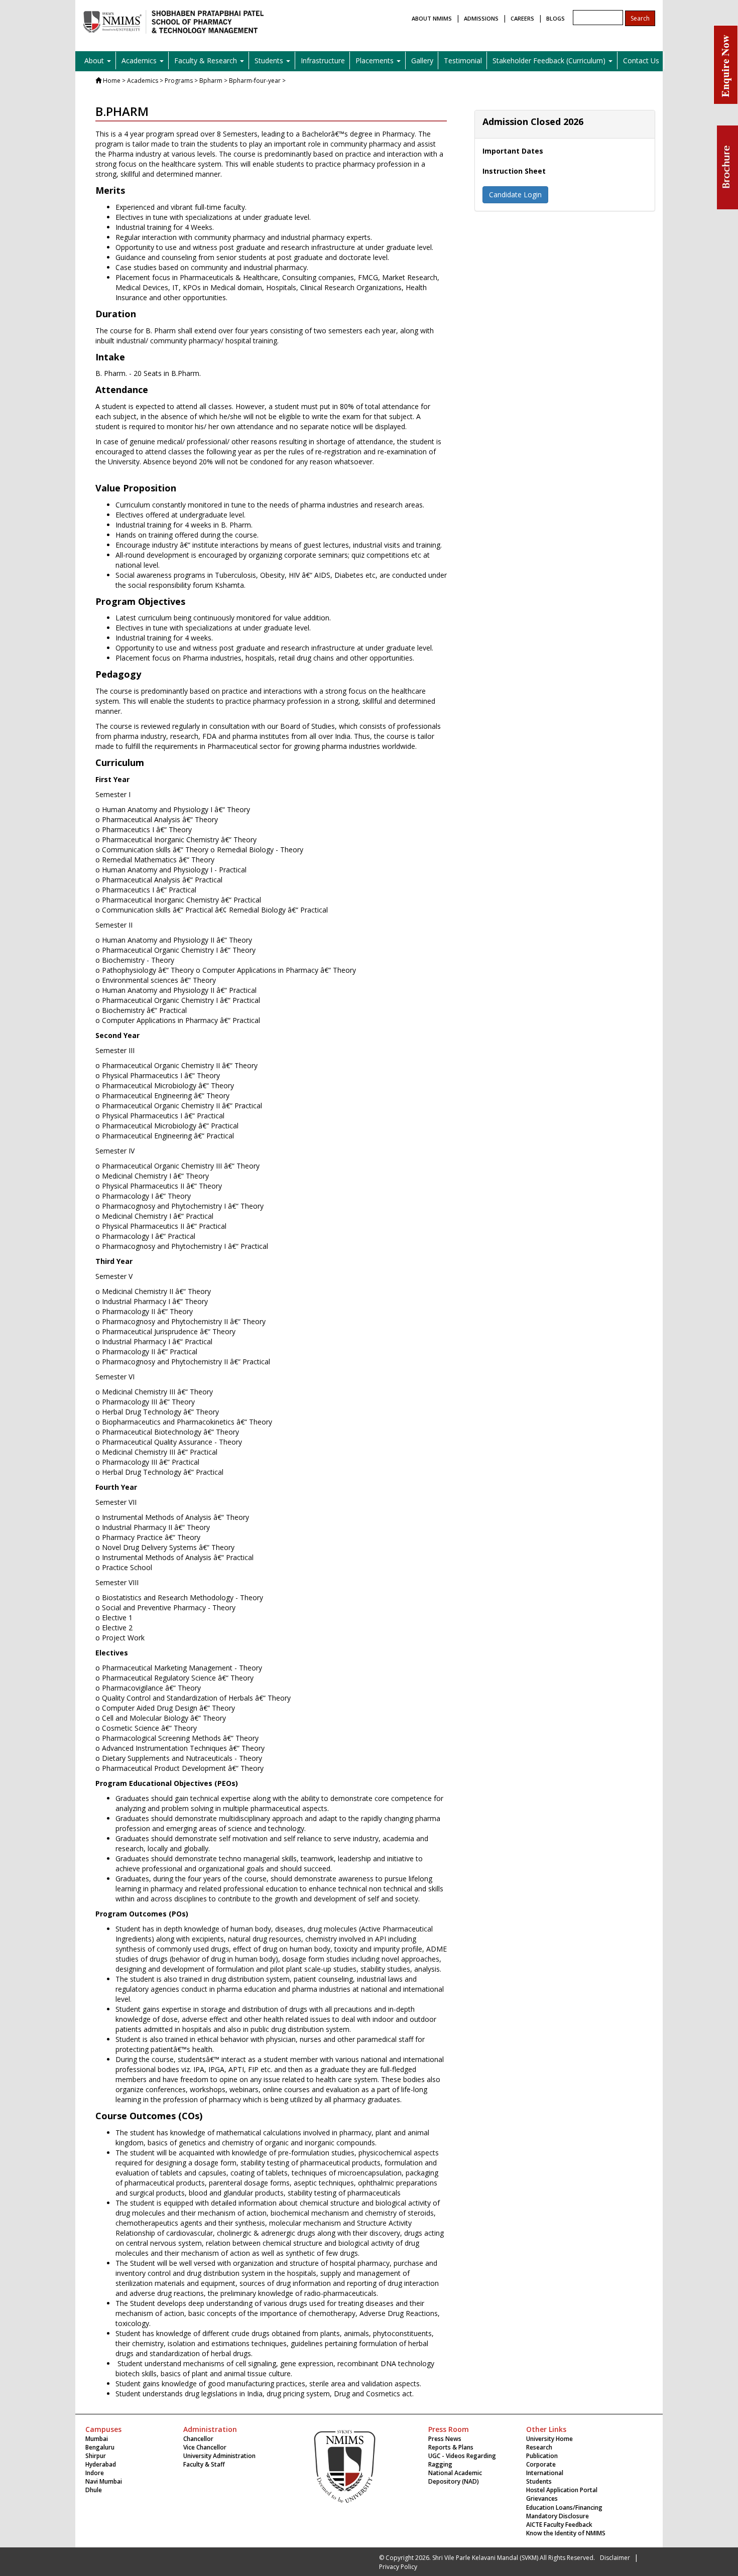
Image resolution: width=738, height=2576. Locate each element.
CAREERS (522, 18)
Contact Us (641, 60)
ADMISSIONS (481, 18)
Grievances (542, 2498)
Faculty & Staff (204, 2464)
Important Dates (513, 151)
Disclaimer (615, 2558)
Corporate (541, 2464)
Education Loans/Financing (564, 2507)
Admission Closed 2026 (533, 121)
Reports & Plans (451, 2447)
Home (112, 81)
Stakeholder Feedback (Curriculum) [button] (550, 60)
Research (539, 2447)
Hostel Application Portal (562, 2490)
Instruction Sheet (514, 171)
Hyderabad (101, 2464)
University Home (549, 2439)
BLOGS (556, 18)
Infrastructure (323, 60)
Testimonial (463, 60)
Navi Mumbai (104, 2481)
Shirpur (96, 2456)
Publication (542, 2456)
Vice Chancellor (205, 2447)
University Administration (219, 2456)
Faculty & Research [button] (207, 60)
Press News (445, 2439)
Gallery (422, 60)
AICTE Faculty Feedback (559, 2525)
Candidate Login (515, 195)
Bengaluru (100, 2447)
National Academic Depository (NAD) (455, 2477)
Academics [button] (140, 60)
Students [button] (270, 60)
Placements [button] (376, 60)
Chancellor (198, 2439)
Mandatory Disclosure (558, 2516)
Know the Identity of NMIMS (566, 2533)
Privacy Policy (398, 2567)
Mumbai (97, 2439)
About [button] (95, 60)
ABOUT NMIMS (432, 18)
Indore (95, 2473)
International (545, 2473)
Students (539, 2481)
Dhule (94, 2490)
